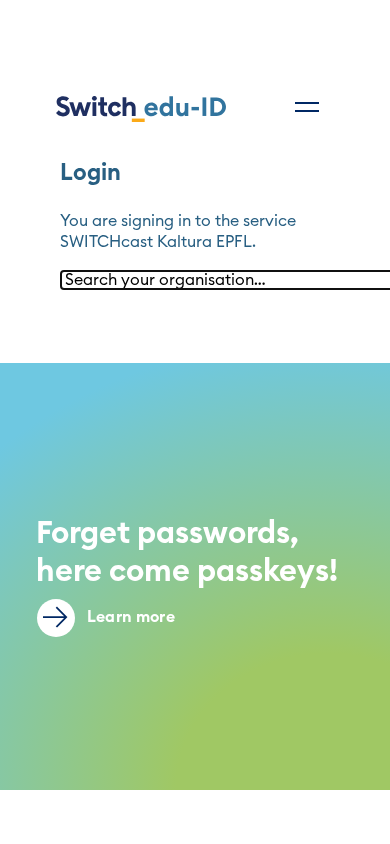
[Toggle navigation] (307, 107)
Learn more (129, 617)
